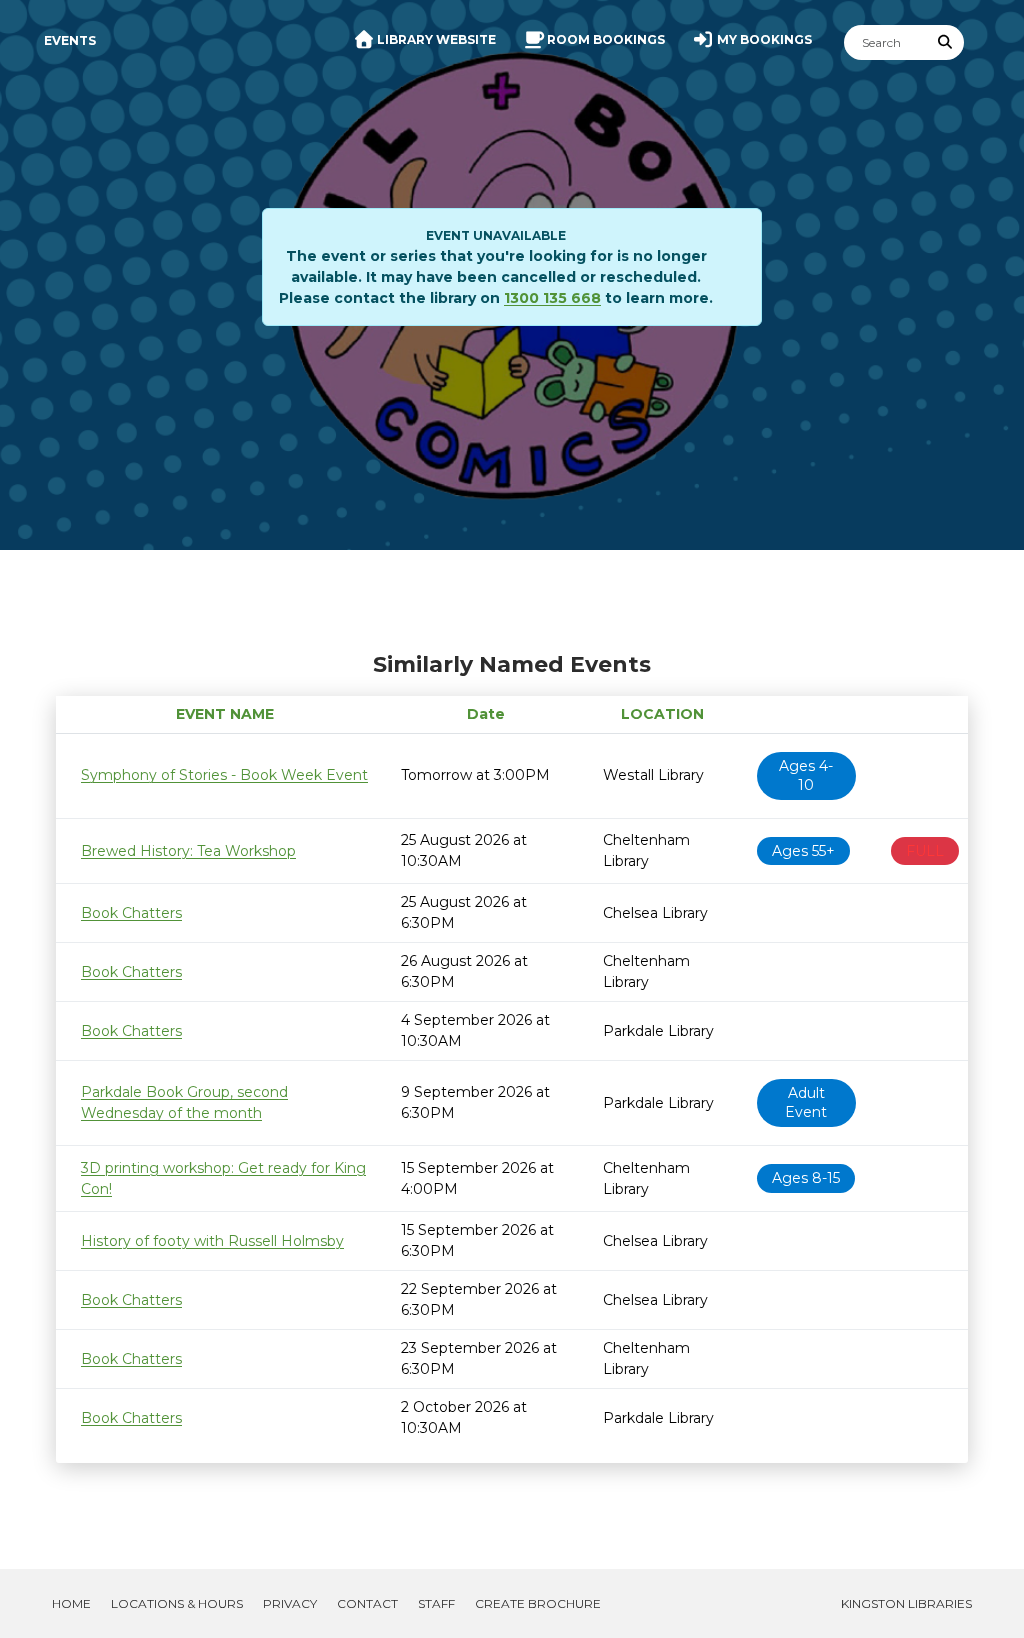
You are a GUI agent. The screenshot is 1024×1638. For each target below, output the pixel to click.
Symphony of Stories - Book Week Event (224, 775)
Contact (367, 1603)
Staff (436, 1603)
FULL (925, 851)
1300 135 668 (552, 298)
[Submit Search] (946, 42)
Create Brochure (538, 1603)
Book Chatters (131, 913)
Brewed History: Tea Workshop (188, 851)
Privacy (290, 1603)
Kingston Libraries (906, 1603)
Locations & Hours (177, 1603)
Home (71, 1603)
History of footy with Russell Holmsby (212, 1241)
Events (70, 40)
